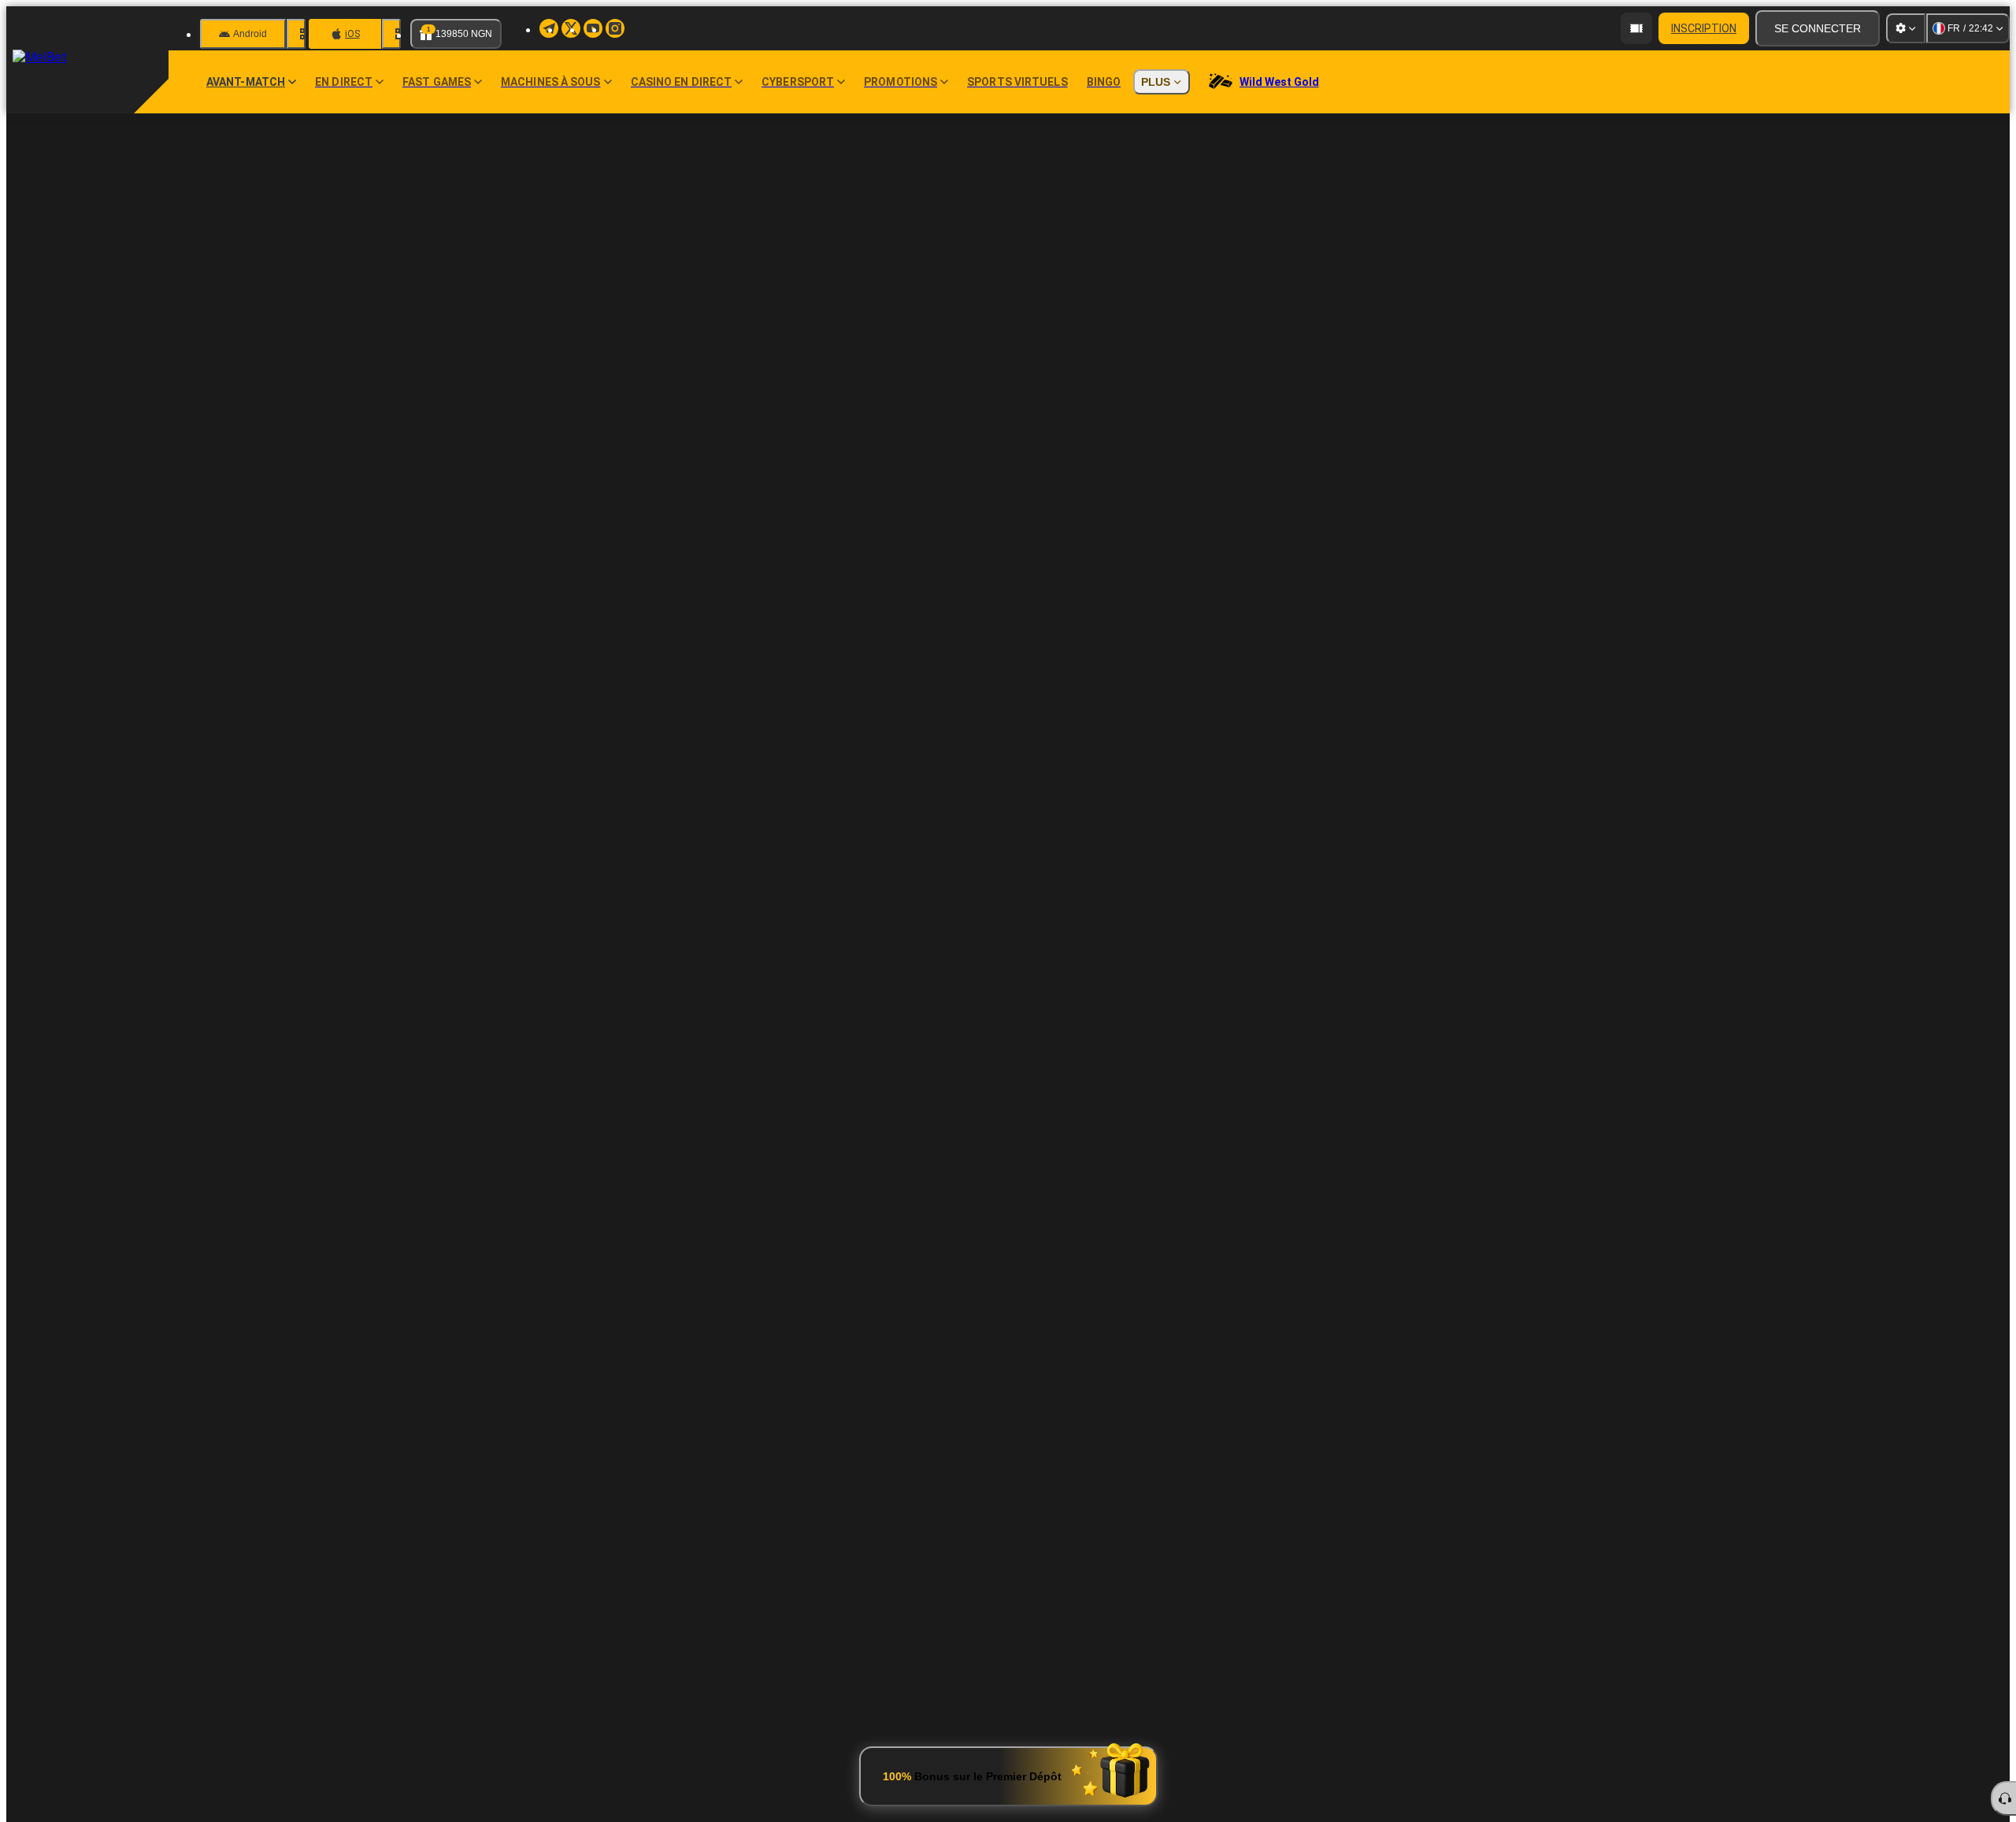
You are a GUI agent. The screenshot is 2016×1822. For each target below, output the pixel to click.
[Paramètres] (1906, 28)
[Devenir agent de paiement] (1636, 28)
